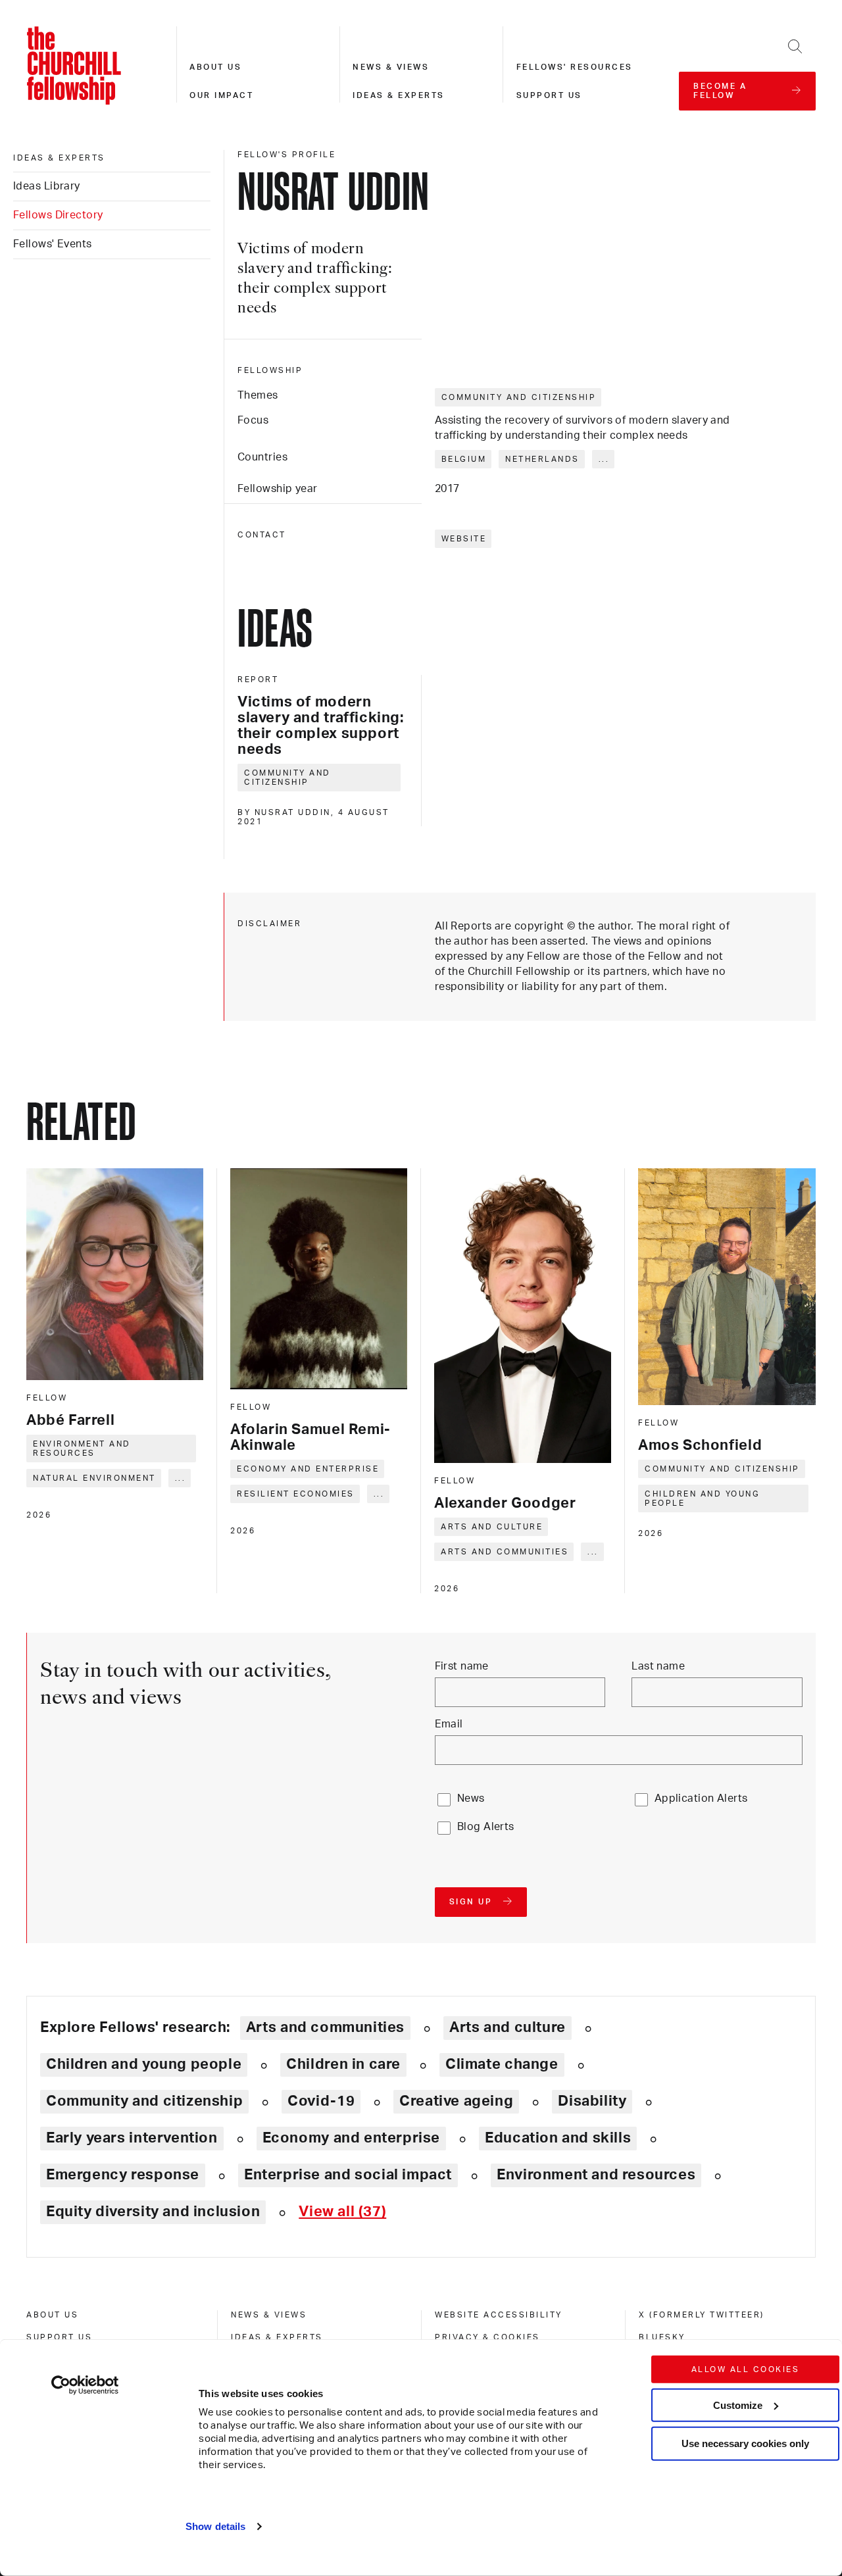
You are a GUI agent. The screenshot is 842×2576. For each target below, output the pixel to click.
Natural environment (94, 1478)
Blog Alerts (486, 1827)
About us (215, 67)
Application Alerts (701, 1798)
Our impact (221, 95)
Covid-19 (321, 2101)
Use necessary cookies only (745, 2443)
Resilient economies (296, 1494)
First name (462, 1666)
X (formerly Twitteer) (702, 2315)
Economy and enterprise (308, 1469)
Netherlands (542, 459)
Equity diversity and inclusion (153, 2212)
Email (449, 1724)
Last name (658, 1666)
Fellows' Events (53, 244)
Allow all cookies (746, 2369)
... (604, 459)
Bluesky (662, 2337)
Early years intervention (132, 2138)
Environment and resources (82, 1449)
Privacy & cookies (487, 2337)
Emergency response (123, 2175)
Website (464, 539)
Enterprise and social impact (348, 2175)
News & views (391, 67)
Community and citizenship (519, 397)
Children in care (343, 2064)
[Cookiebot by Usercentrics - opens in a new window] (85, 2385)
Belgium (464, 459)
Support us (549, 95)
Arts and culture (492, 1527)
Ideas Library (47, 186)
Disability (592, 2101)
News (471, 1798)
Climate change (502, 2064)
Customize (738, 2405)
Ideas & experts (399, 95)
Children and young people (702, 1499)
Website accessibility (499, 2315)
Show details (215, 2526)
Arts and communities (505, 1552)
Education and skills (558, 2138)
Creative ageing (456, 2101)
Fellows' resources (575, 67)
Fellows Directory (58, 215)
